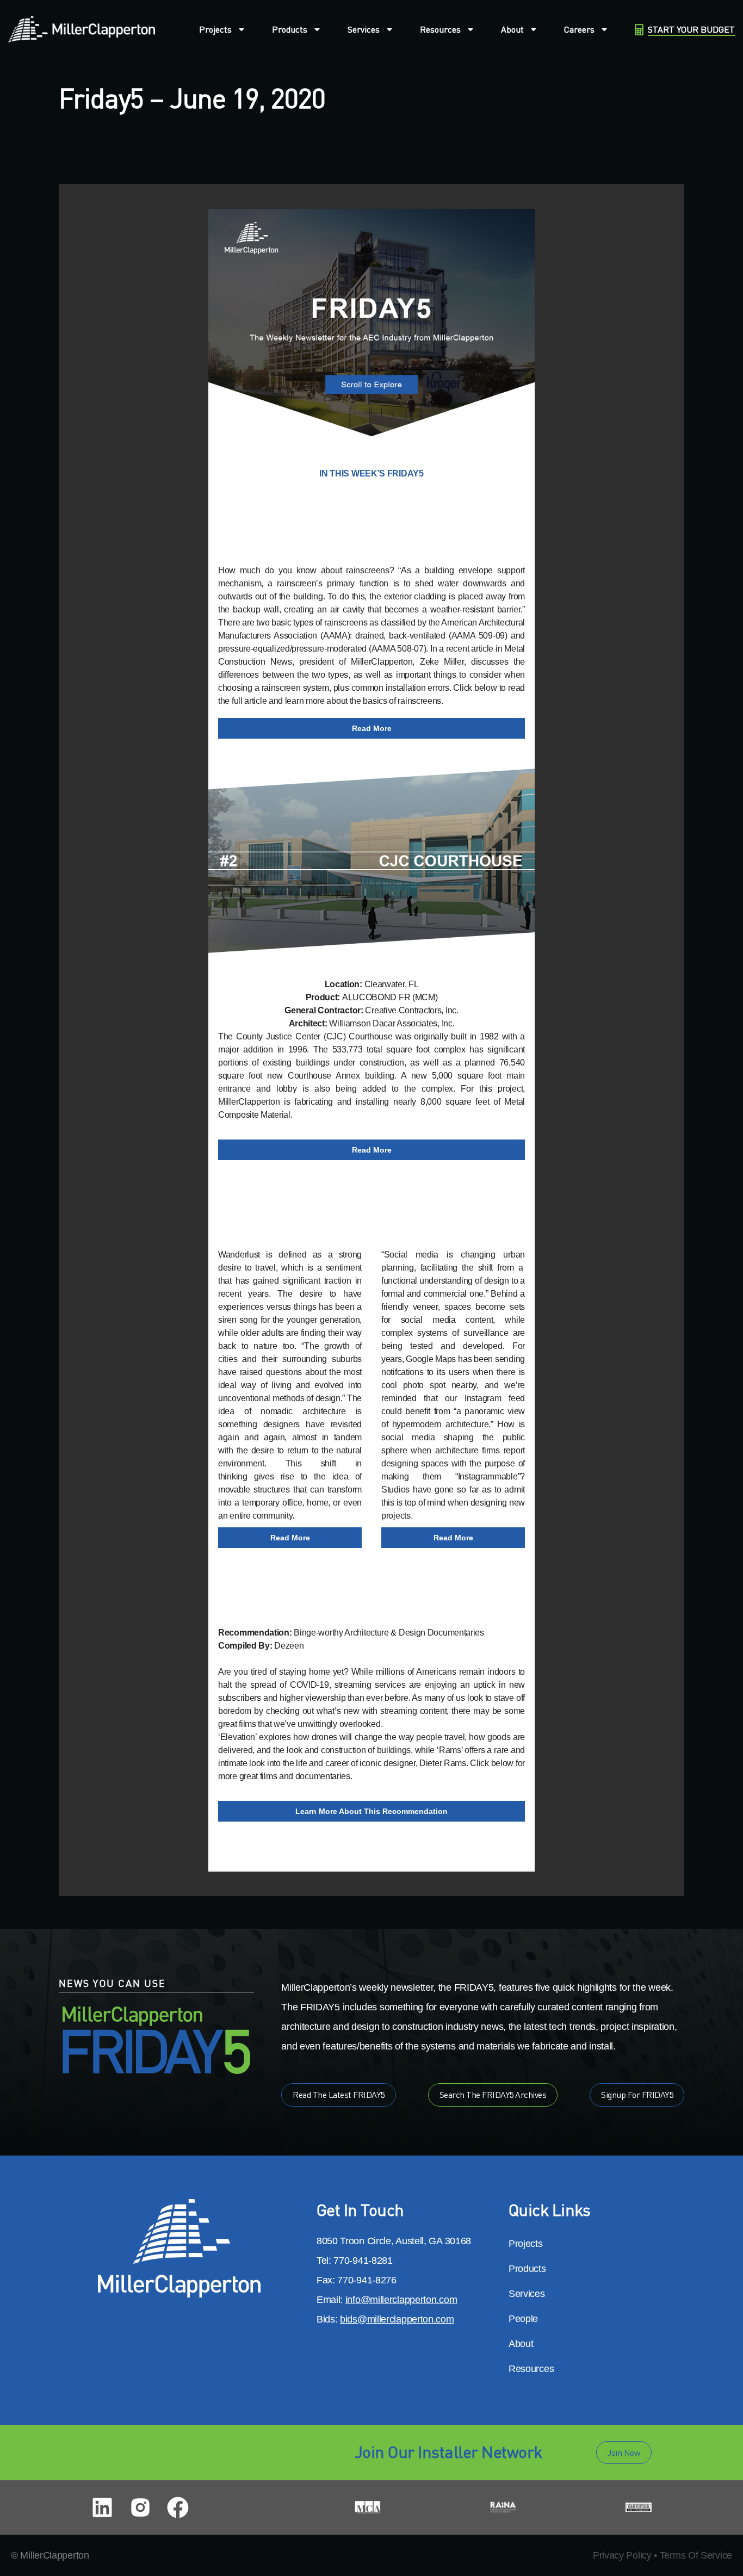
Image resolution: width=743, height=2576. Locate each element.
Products (290, 29)
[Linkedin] (102, 2507)
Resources (440, 29)
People (523, 2319)
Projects (215, 29)
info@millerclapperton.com (401, 2300)
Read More (372, 728)
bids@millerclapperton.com (397, 2319)
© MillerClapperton (50, 2555)
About (512, 29)
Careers (579, 29)
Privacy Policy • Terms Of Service (662, 2555)
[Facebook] (178, 2507)
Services (364, 29)
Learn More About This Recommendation (371, 1811)
